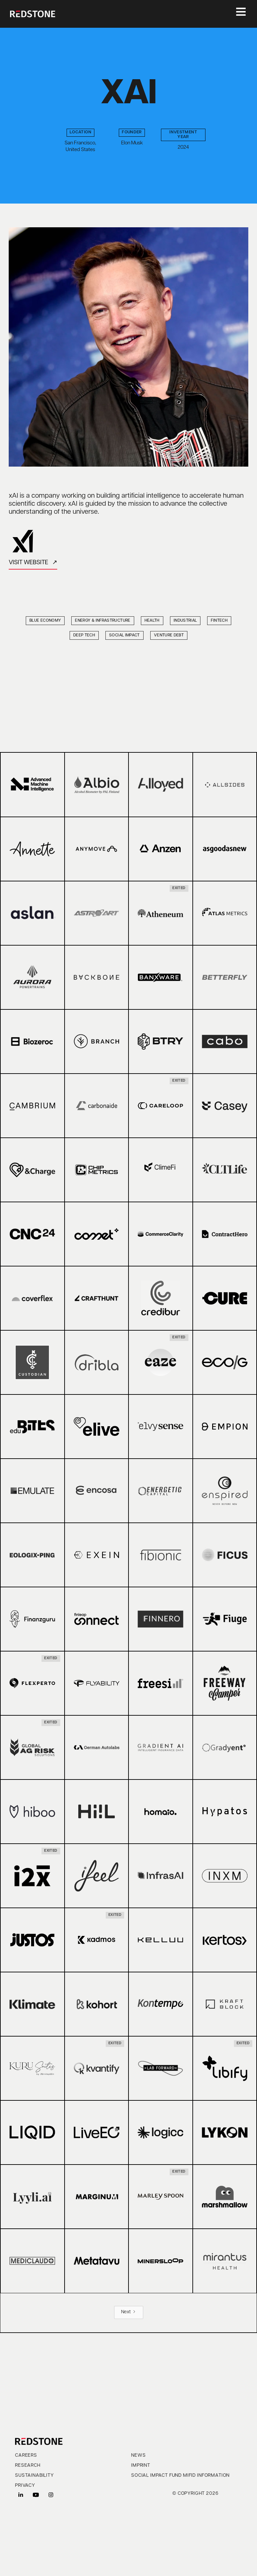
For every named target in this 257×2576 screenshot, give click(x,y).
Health (152, 621)
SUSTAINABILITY (34, 2476)
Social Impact (124, 635)
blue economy (45, 621)
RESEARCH (28, 2466)
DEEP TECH (84, 635)
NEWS (138, 2456)
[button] (238, 14)
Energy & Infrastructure (103, 621)
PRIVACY (25, 2486)
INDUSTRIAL (185, 621)
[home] (33, 14)
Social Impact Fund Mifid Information (180, 2476)
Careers (26, 2456)
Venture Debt (169, 635)
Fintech (219, 621)
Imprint (141, 2466)
